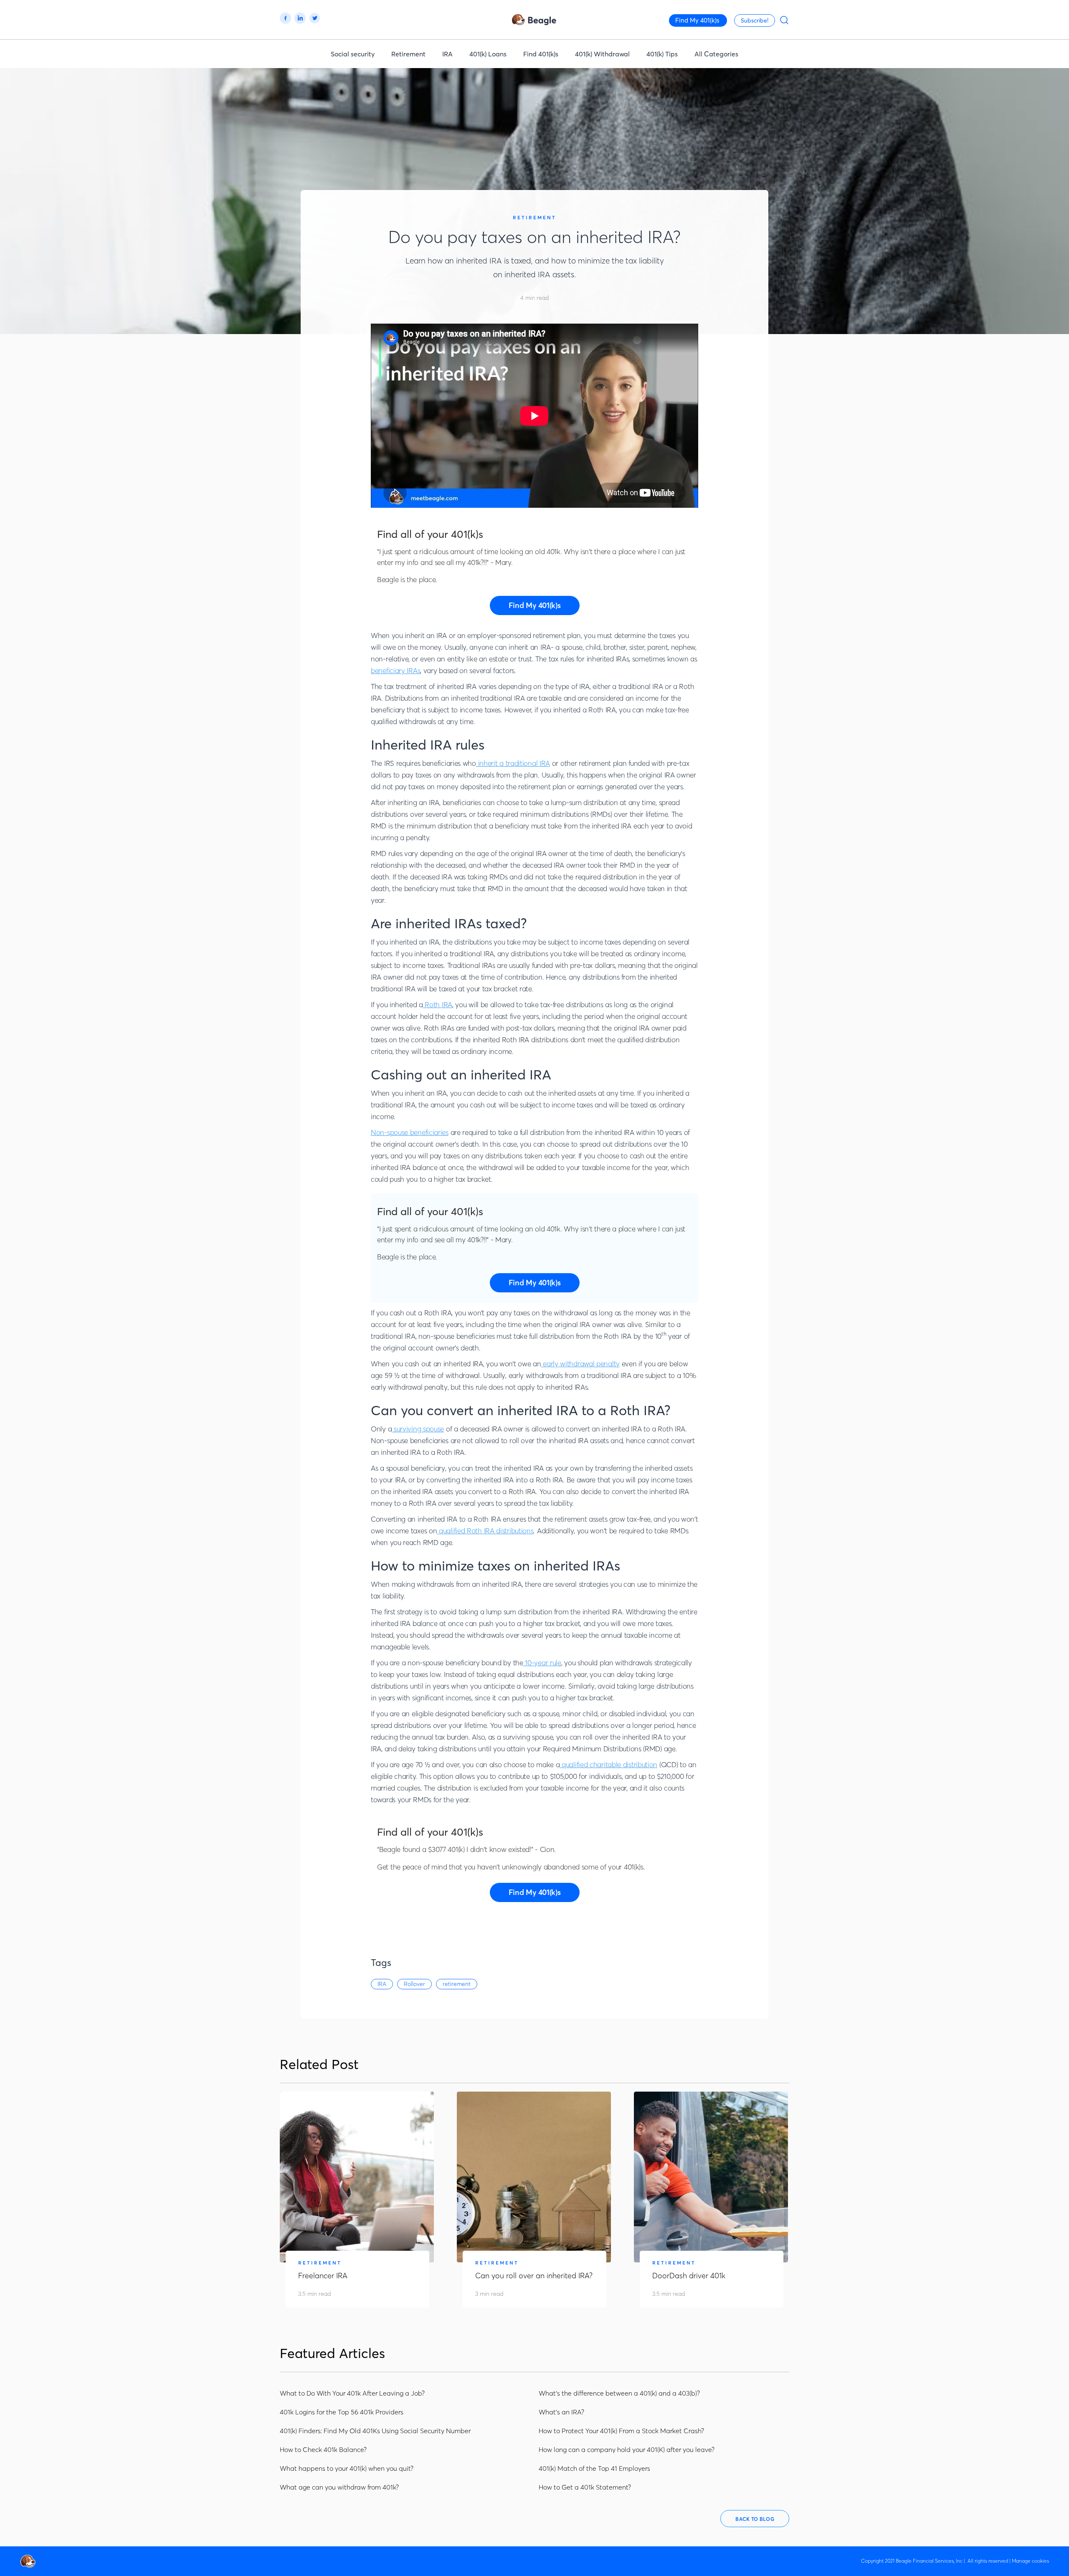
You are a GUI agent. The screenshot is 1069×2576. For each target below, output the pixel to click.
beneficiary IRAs (395, 670)
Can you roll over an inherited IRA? (534, 2276)
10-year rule (542, 1663)
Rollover (414, 1984)
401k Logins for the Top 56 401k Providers (342, 2412)
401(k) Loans (488, 54)
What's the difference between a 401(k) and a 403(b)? (619, 2393)
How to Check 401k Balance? (323, 2449)
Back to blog (755, 2519)
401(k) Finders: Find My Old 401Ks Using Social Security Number (375, 2431)
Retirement (408, 54)
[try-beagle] (535, 605)
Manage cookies (1030, 2561)
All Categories (716, 54)
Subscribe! (755, 20)
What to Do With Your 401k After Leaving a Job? (352, 2393)
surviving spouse (418, 1429)
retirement (457, 1984)
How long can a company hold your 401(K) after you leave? (627, 2449)
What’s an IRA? (561, 2412)
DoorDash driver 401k (689, 2276)
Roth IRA (438, 1004)
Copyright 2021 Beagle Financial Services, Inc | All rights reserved (935, 2561)
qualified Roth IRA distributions (485, 1531)
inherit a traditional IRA (513, 763)
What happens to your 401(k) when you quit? (347, 2468)
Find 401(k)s (541, 54)
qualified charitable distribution (608, 1764)
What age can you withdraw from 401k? (339, 2487)
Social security (353, 54)
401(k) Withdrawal (602, 54)
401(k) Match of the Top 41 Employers (594, 2468)
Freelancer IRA (323, 2276)
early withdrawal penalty (580, 1364)
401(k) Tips (662, 54)
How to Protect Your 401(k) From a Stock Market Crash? (621, 2431)
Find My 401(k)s (697, 20)
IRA (447, 54)
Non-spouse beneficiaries (410, 1132)
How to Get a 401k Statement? (585, 2487)
